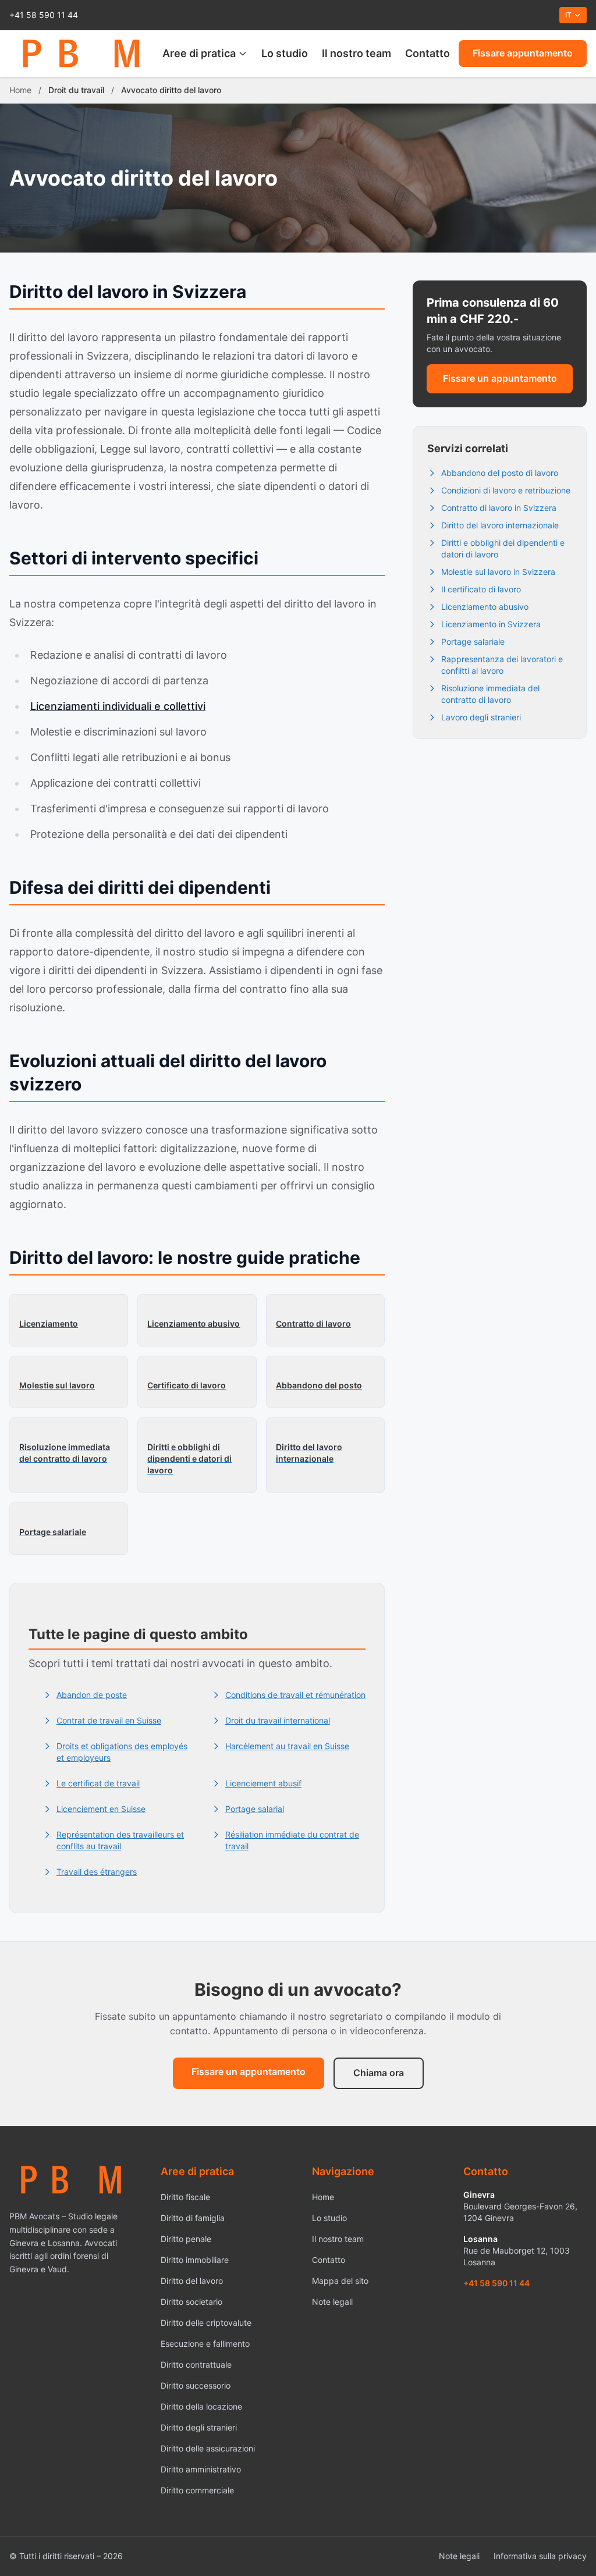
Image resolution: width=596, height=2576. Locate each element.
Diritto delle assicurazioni (208, 2448)
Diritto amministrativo (201, 2469)
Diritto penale (186, 2239)
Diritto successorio (196, 2385)
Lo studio (285, 53)
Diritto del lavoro (192, 2281)
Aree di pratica (199, 53)
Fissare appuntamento (523, 53)
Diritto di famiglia (193, 2218)
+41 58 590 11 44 (44, 15)
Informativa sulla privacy (540, 2556)
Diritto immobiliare (195, 2260)
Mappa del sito (340, 2281)
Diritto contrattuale (196, 2364)
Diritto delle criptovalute (206, 2323)
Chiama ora (379, 2073)
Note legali (332, 2302)
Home (20, 90)
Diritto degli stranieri (199, 2427)
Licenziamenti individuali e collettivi (118, 706)
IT (568, 15)
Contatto (428, 53)
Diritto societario (191, 2302)
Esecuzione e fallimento (205, 2344)
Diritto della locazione (201, 2406)
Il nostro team (356, 53)
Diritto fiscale (185, 2197)
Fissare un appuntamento (500, 378)
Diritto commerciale (197, 2490)
